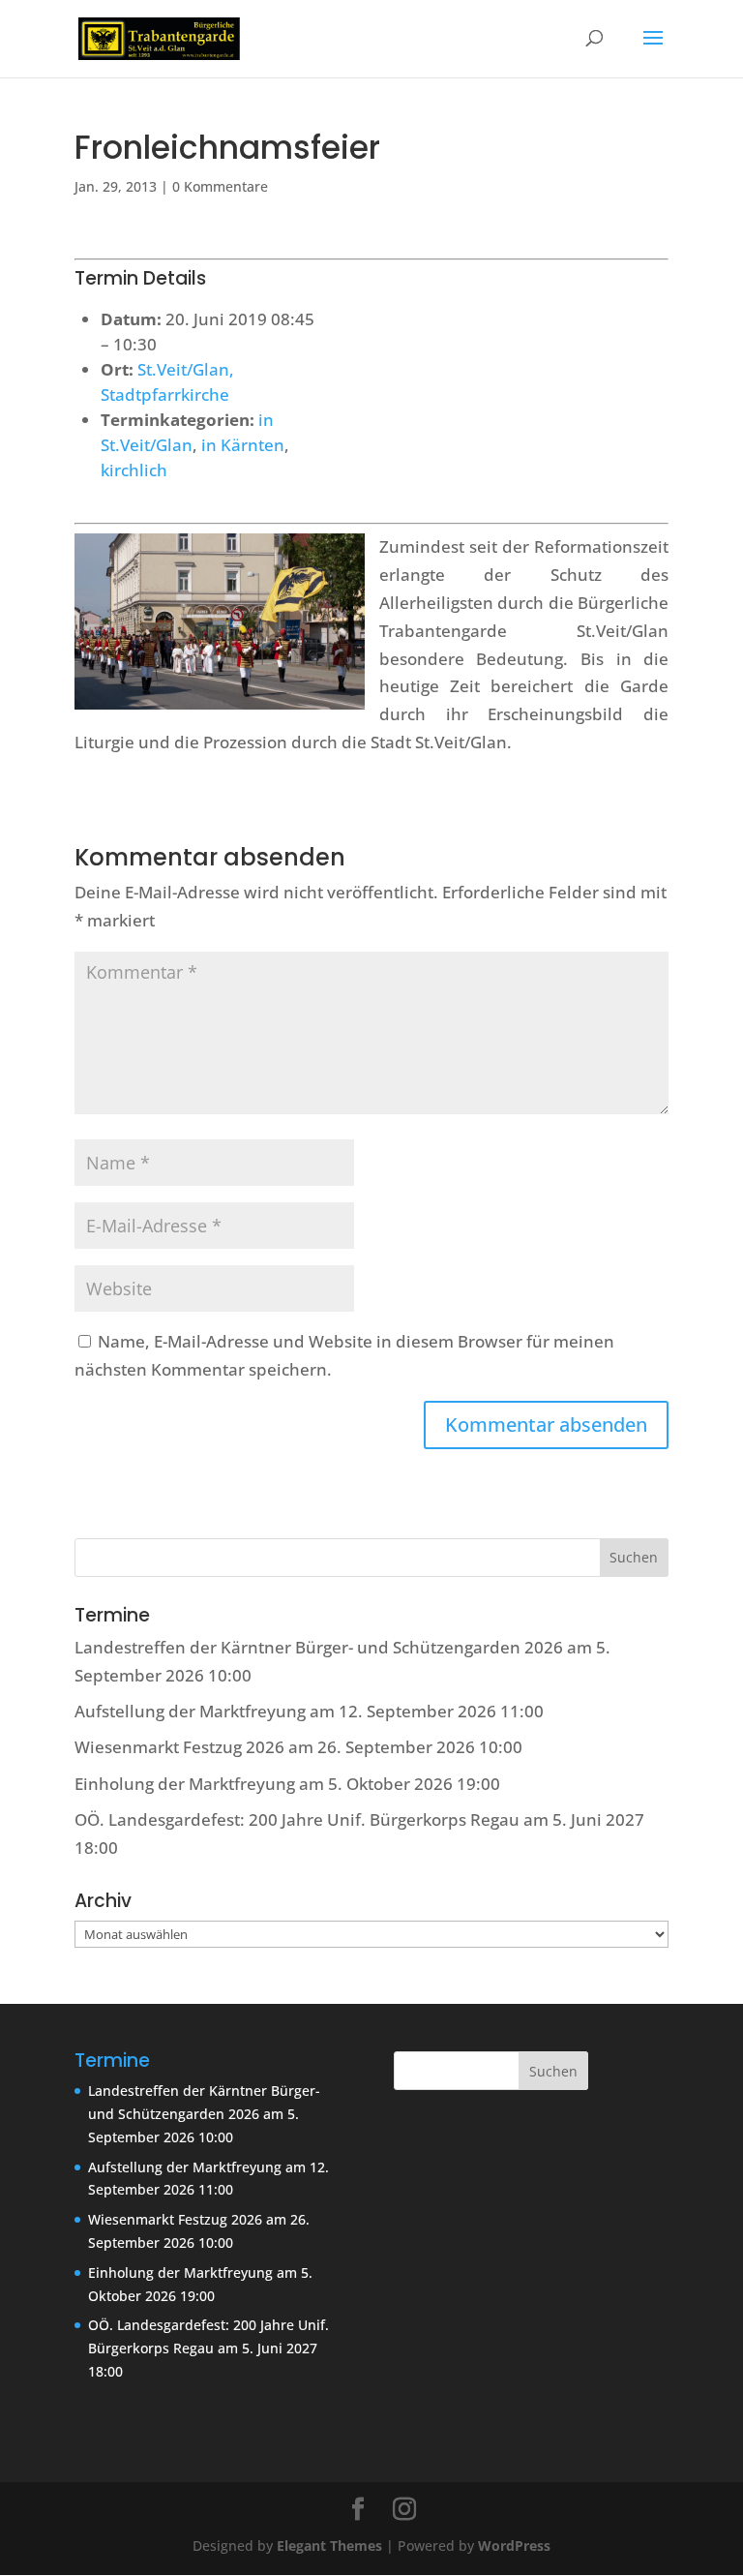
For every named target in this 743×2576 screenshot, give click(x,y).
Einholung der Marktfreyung (185, 1784)
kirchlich (134, 470)
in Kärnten (243, 445)
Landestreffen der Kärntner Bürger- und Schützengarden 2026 (319, 1647)
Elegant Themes (329, 2546)
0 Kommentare (220, 186)
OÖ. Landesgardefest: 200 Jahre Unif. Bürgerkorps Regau (297, 1819)
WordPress (514, 2546)
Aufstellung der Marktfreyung (190, 1711)
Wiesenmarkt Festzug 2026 (179, 1747)
